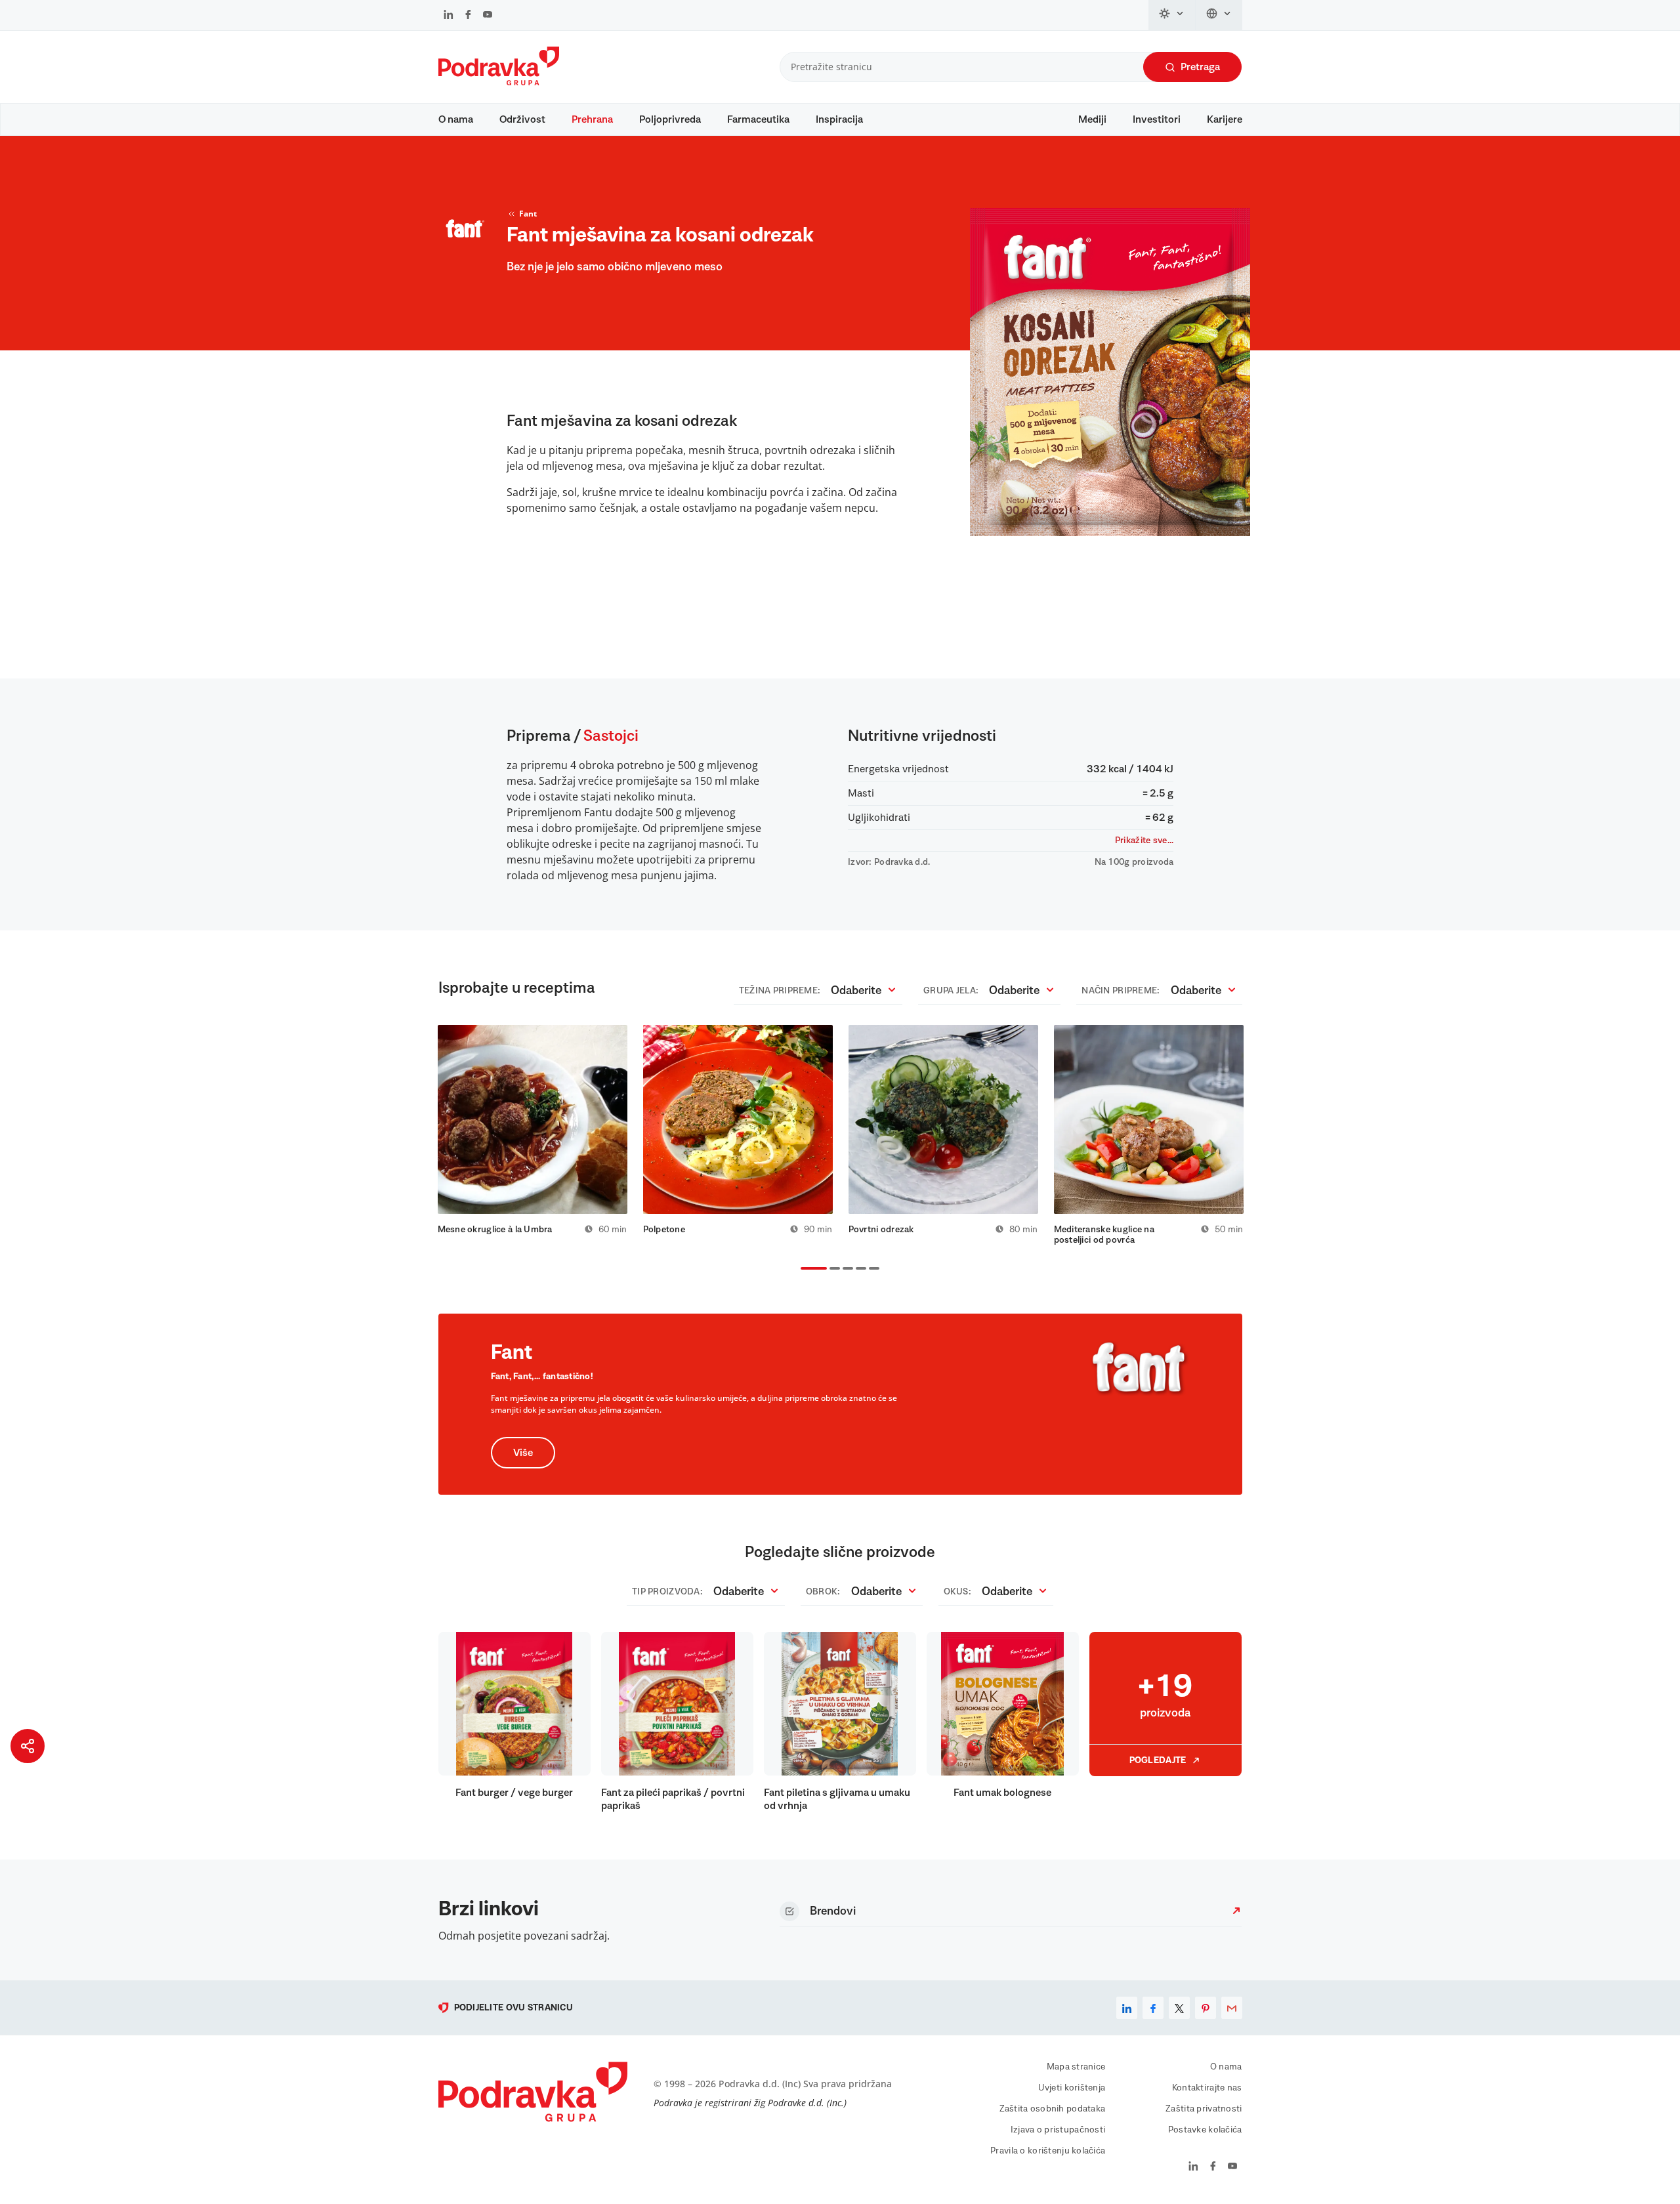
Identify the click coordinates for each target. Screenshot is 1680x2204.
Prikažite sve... (1144, 841)
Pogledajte (1158, 1760)
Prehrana (592, 119)
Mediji (1092, 119)
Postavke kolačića (1205, 2130)
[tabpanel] (533, 1130)
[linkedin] (1127, 2008)
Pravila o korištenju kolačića (1048, 2151)
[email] (1232, 2008)
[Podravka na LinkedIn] (449, 16)
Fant (528, 214)
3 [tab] (845, 1270)
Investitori (1157, 119)
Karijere (1225, 119)
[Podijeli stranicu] (28, 1746)
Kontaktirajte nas (1207, 2088)
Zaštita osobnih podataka (1053, 2109)
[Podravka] (499, 82)
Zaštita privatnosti (1204, 2109)
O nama (456, 119)
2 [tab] (832, 1270)
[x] (1179, 2008)
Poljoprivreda (670, 119)
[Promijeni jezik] (1219, 15)
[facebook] (1153, 2008)
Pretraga (1200, 67)
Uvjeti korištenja (1072, 2088)
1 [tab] (803, 1270)
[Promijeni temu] (1172, 15)
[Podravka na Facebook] (468, 16)
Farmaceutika (758, 119)
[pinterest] (1206, 2008)
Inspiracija (839, 119)
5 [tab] (871, 1270)
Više (523, 1453)
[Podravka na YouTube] (488, 16)
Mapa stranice (1076, 2067)
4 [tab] (858, 1270)
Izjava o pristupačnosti (1058, 2130)
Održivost (522, 119)
